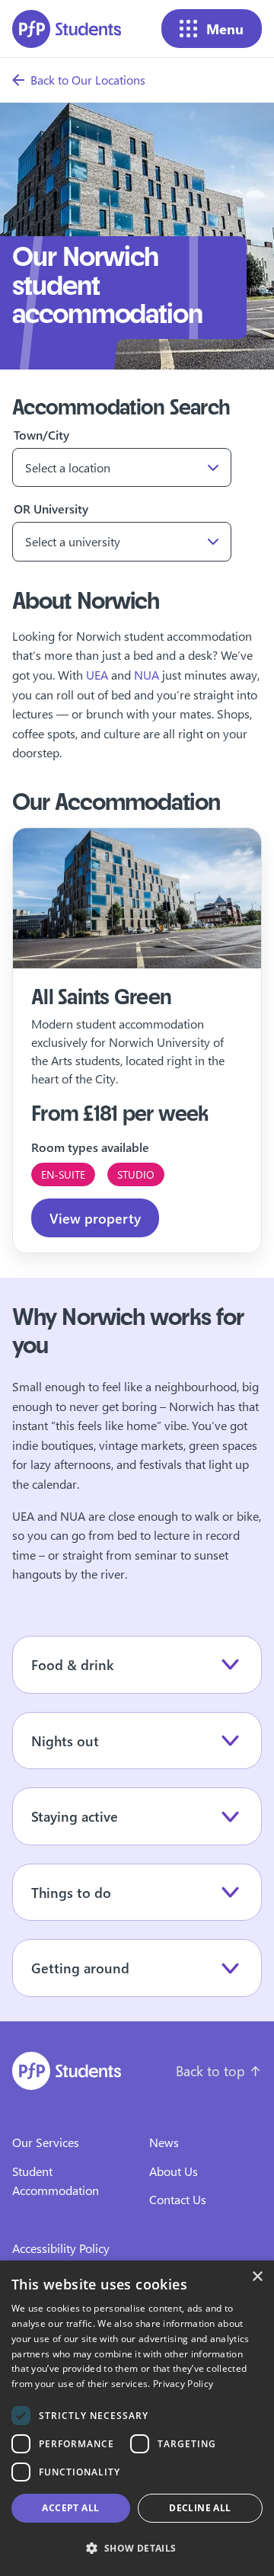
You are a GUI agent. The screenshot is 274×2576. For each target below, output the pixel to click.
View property (95, 1218)
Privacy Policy (183, 2384)
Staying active (75, 1816)
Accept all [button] (70, 2508)
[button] (137, 2549)
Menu (225, 29)
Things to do (71, 1892)
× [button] (257, 2277)
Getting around (80, 1968)
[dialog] (137, 2418)
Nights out (65, 1741)
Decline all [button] (200, 2508)
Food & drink (72, 1664)
